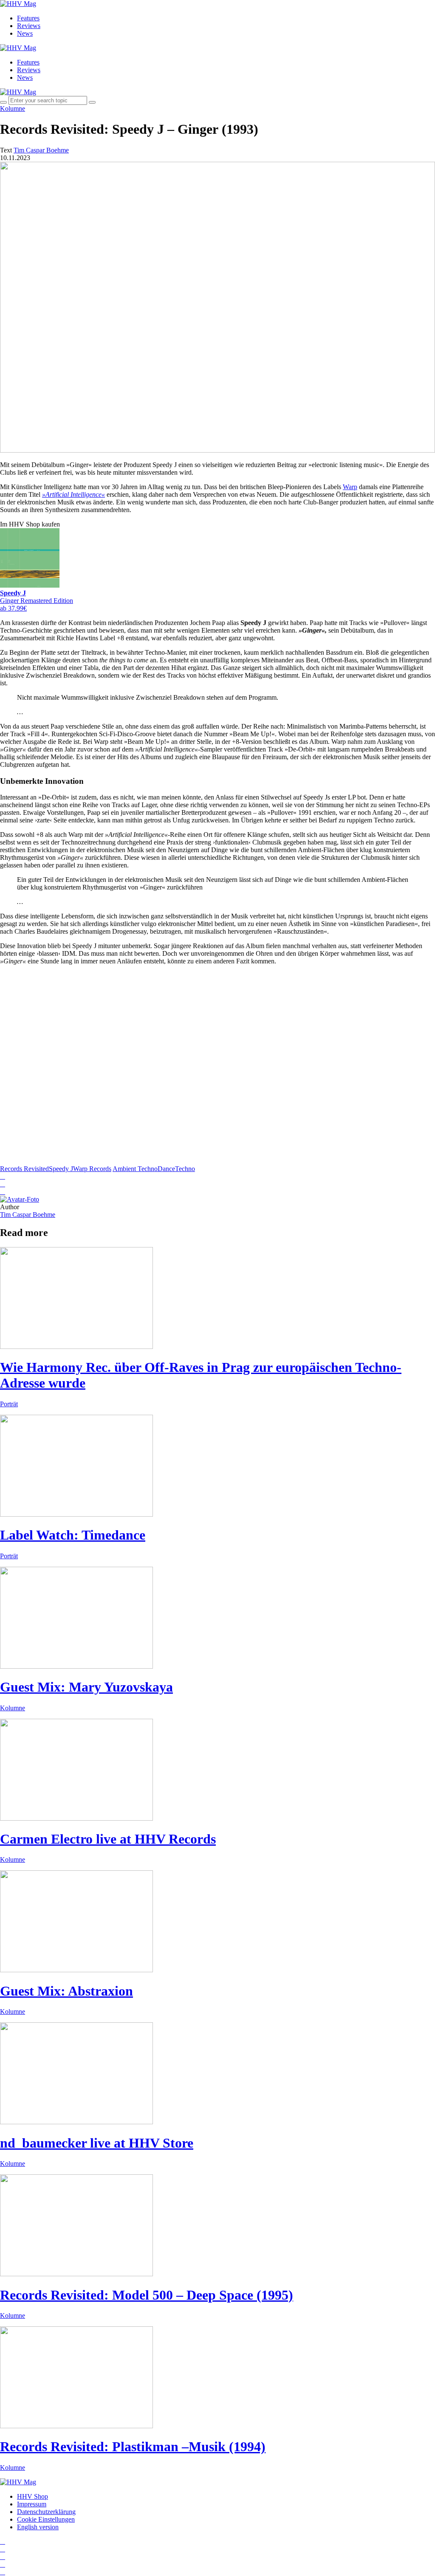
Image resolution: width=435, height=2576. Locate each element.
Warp (350, 487)
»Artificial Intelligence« (73, 494)
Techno (185, 1169)
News (25, 33)
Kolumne (13, 108)
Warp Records (92, 1169)
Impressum (32, 2504)
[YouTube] (3, 2557)
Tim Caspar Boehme (28, 1215)
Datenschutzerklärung (46, 2512)
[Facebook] (3, 2549)
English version (38, 2527)
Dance (166, 1169)
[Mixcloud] (3, 2564)
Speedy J (61, 1169)
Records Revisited (24, 1169)
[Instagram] (3, 2541)
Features (28, 18)
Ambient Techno (135, 1169)
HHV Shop (32, 2496)
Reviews (29, 26)
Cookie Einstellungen (46, 2519)
